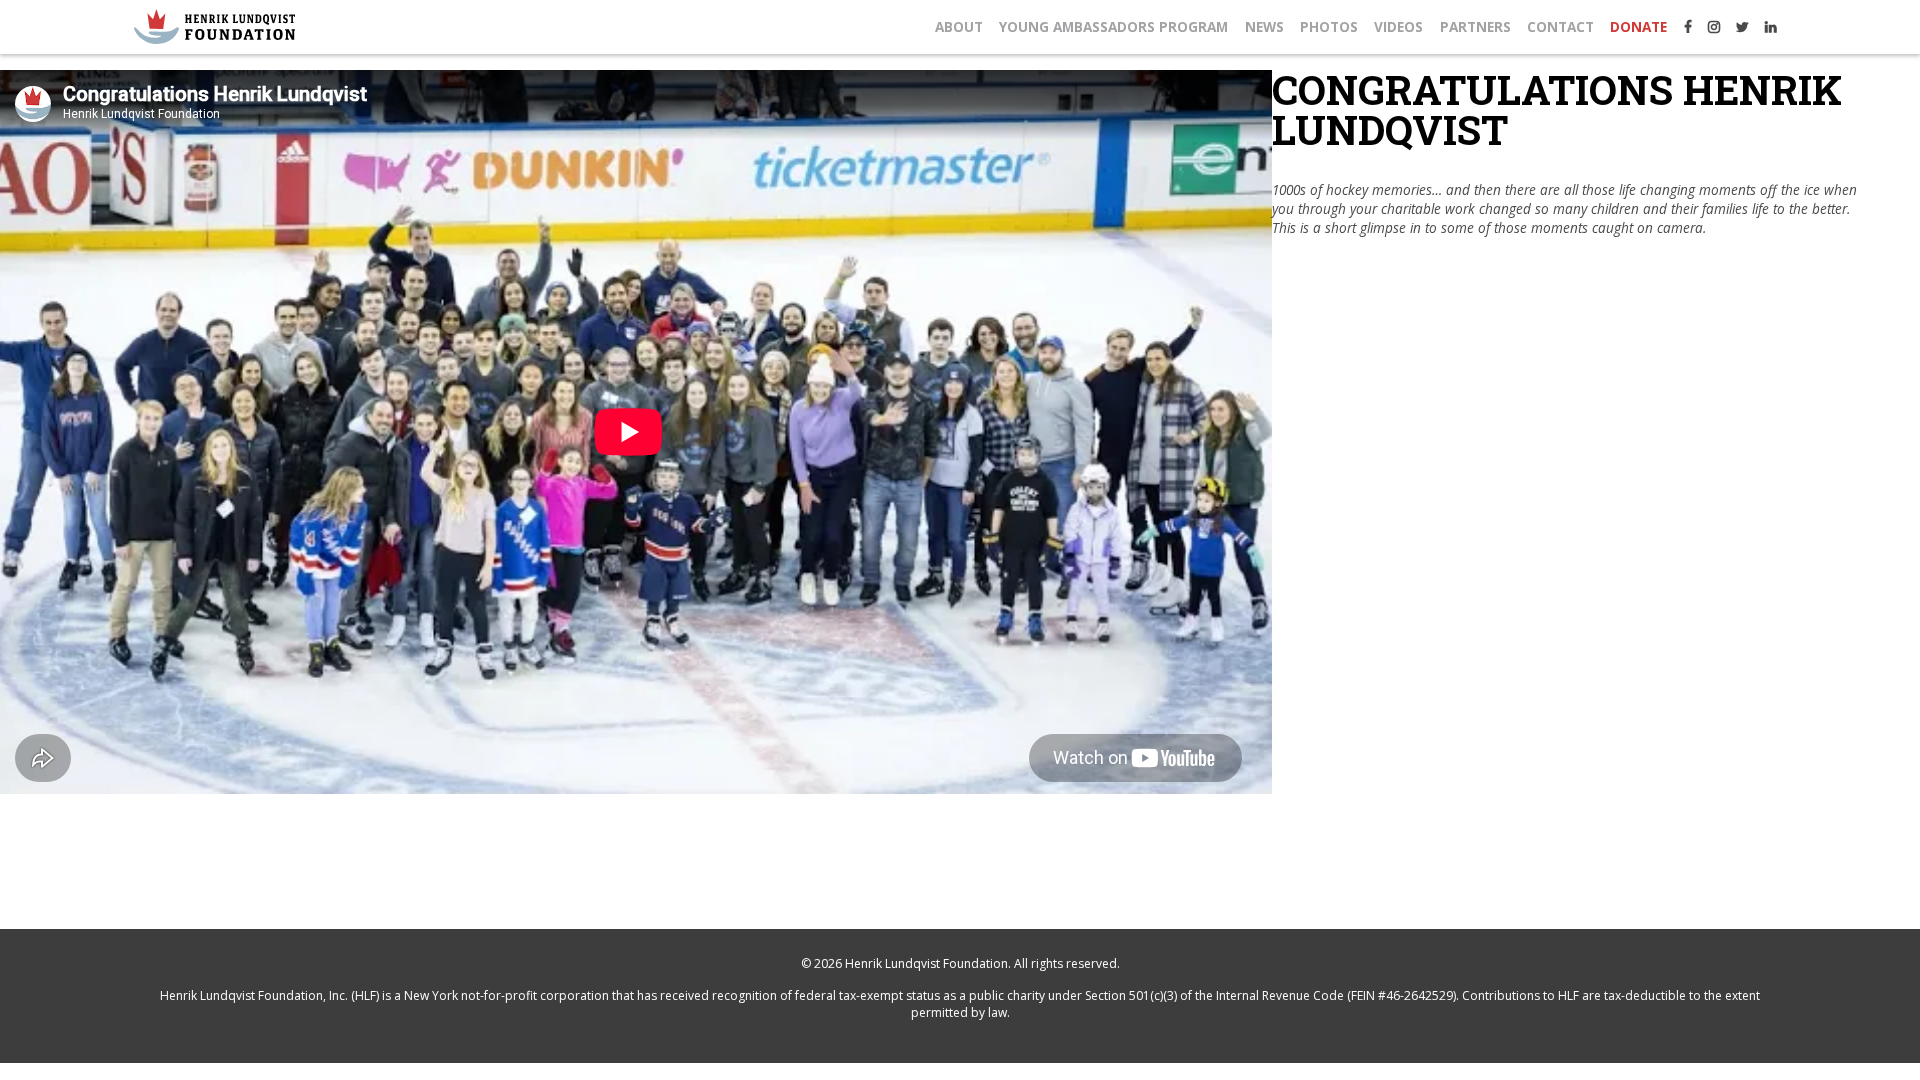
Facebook (1688, 27)
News (1264, 26)
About (959, 26)
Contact (1560, 26)
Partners (1475, 26)
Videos (1398, 26)
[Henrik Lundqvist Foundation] (214, 27)
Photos (1329, 26)
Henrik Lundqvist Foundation (926, 963)
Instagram (1714, 27)
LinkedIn (1771, 27)
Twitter (1742, 27)
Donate (1638, 26)
